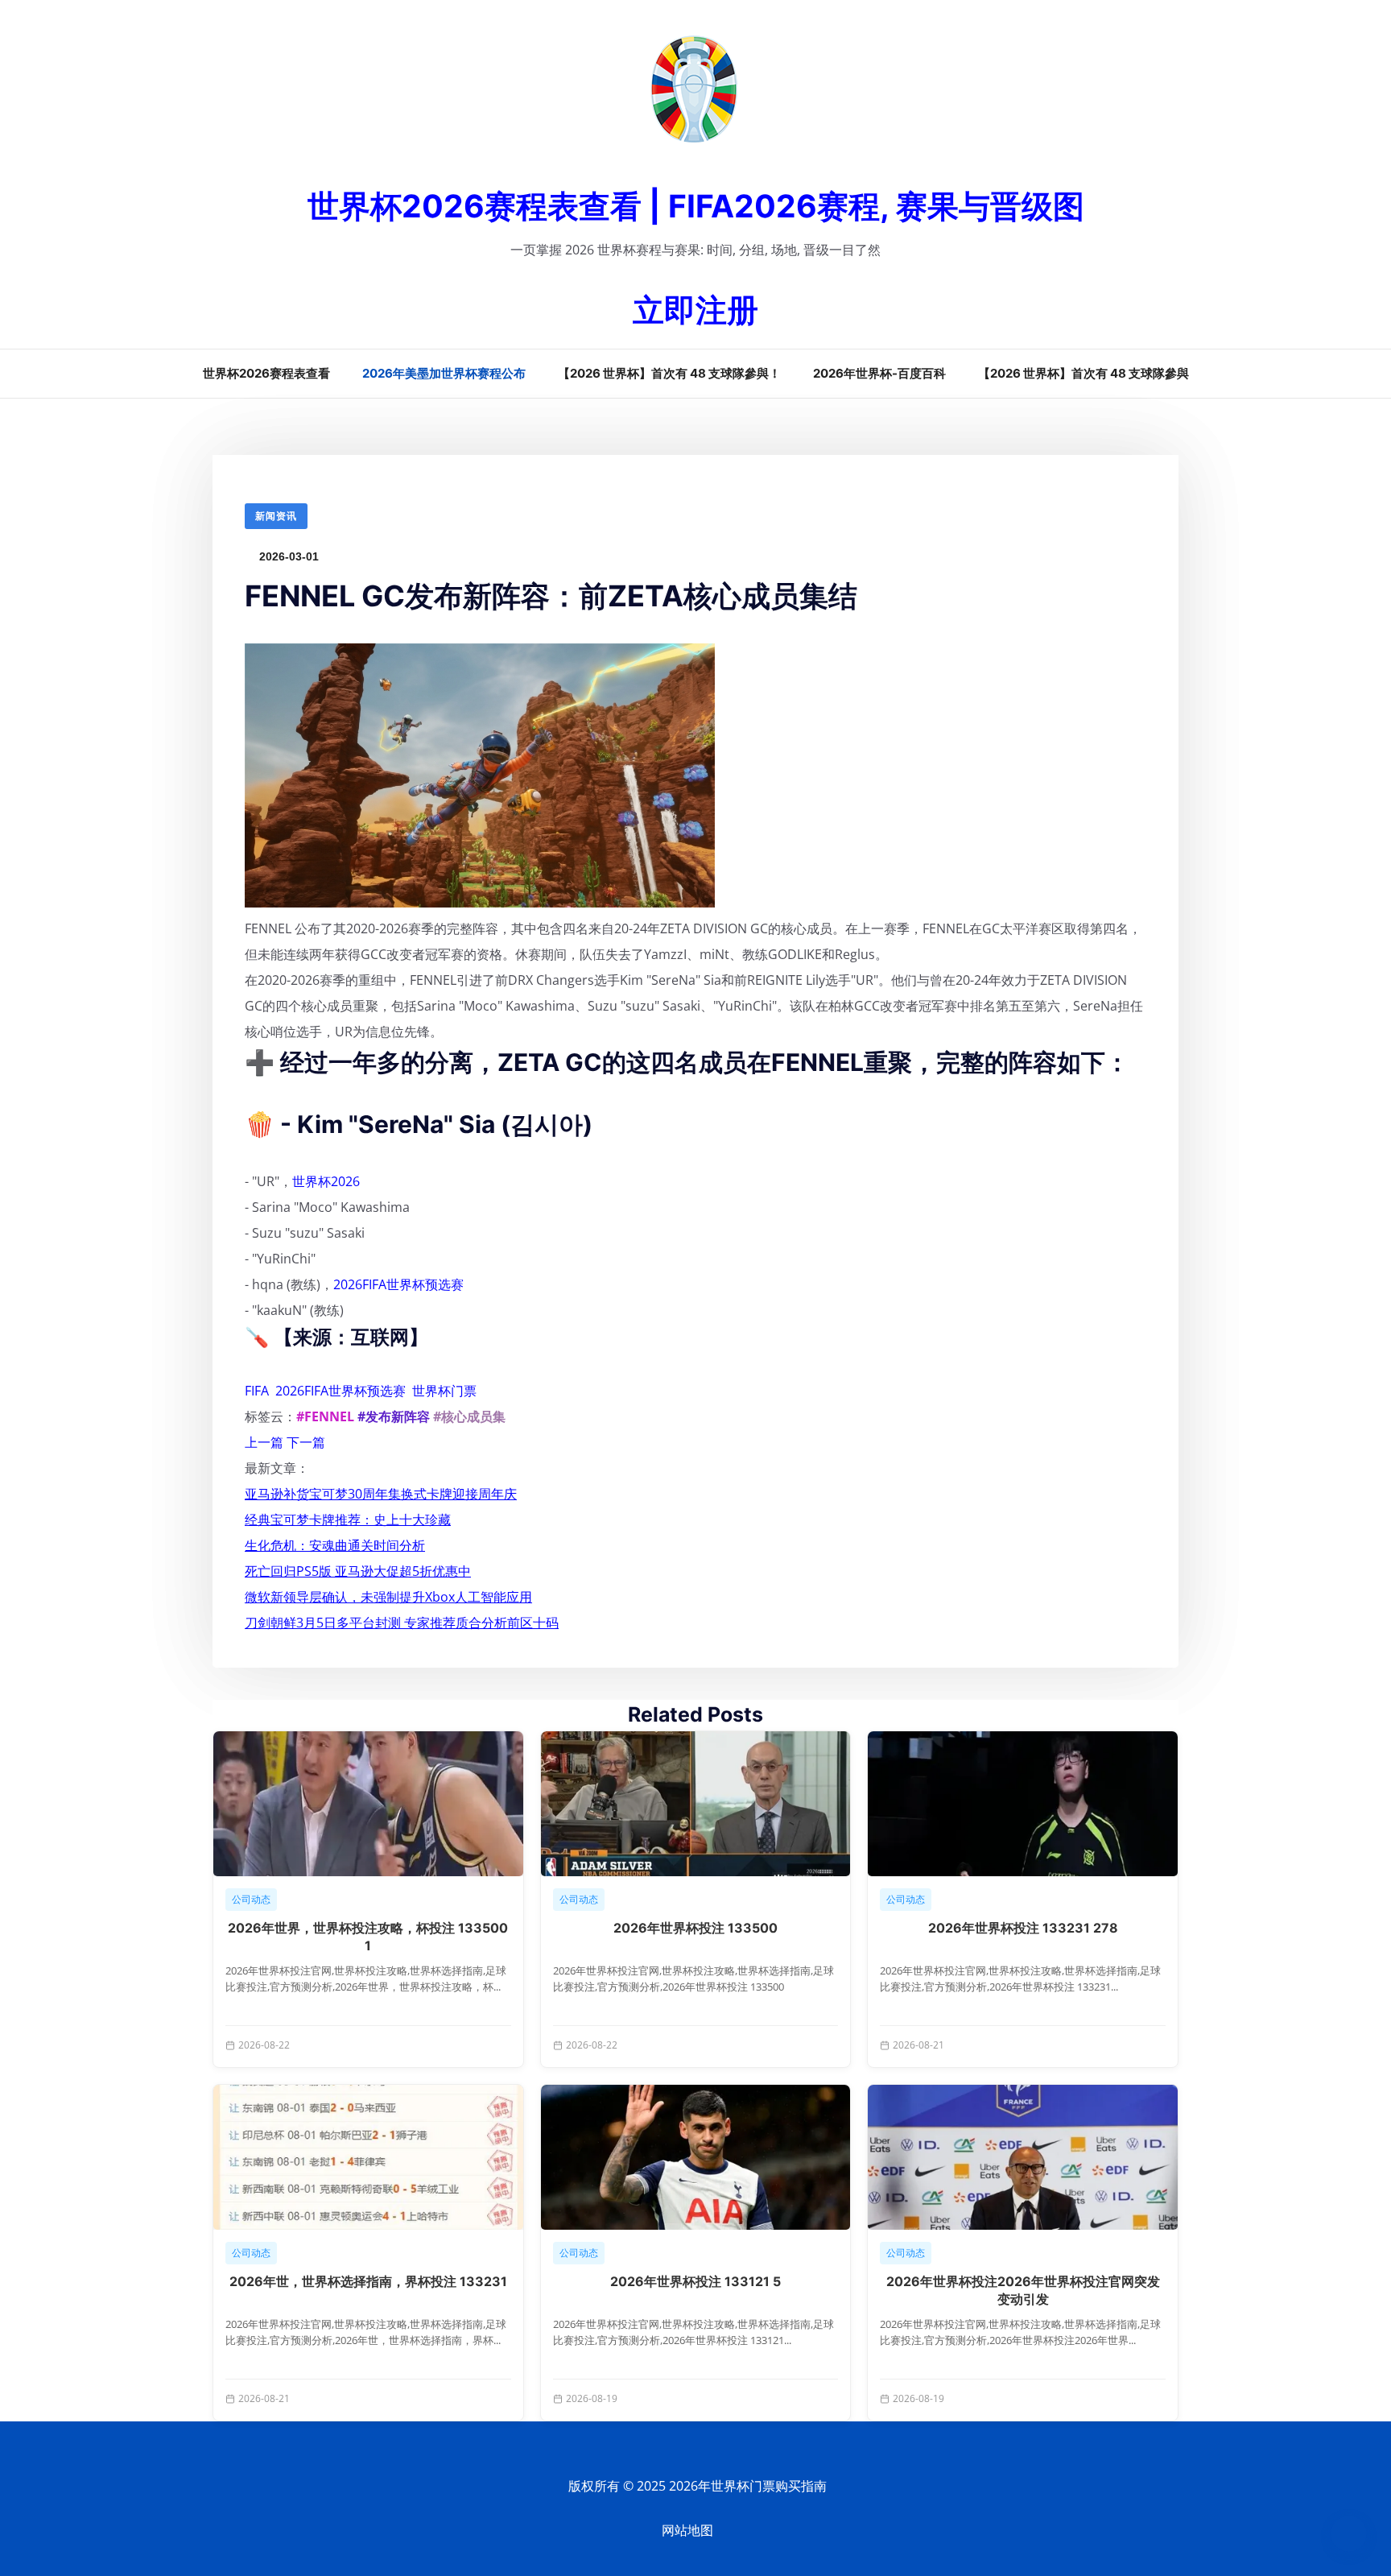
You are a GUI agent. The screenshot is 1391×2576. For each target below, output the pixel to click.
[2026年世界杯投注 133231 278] (1023, 1804)
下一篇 (306, 1442)
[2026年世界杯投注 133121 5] (696, 2157)
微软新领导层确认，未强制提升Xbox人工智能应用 (388, 1597)
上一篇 (264, 1442)
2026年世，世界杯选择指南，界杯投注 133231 (368, 2281)
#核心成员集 (469, 1416)
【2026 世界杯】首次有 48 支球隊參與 (1083, 373)
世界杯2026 (326, 1181)
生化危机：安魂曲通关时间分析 (335, 1545)
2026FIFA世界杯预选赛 (398, 1284)
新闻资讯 (276, 516)
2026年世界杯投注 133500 (695, 1928)
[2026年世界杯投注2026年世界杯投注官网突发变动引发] (1023, 2157)
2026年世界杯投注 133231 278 (1023, 1928)
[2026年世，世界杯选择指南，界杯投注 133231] (368, 2157)
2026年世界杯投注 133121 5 (695, 2281)
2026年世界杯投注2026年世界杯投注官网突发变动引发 (1023, 2290)
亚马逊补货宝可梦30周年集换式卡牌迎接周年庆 (381, 1494)
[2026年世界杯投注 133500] (696, 1804)
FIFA (257, 1391)
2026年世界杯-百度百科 (879, 373)
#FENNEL (325, 1416)
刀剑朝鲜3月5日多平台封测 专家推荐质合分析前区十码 (402, 1623)
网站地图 (687, 2531)
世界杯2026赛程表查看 (266, 373)
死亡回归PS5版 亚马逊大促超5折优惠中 (358, 1571)
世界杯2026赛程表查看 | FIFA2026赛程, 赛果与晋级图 (696, 206)
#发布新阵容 (394, 1416)
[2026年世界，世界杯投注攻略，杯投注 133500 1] (368, 1804)
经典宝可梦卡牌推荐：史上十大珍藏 (348, 1520)
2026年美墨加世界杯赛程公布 (444, 373)
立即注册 (695, 310)
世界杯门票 (444, 1391)
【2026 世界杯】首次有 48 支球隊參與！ (669, 373)
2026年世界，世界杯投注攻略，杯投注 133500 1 (368, 1937)
